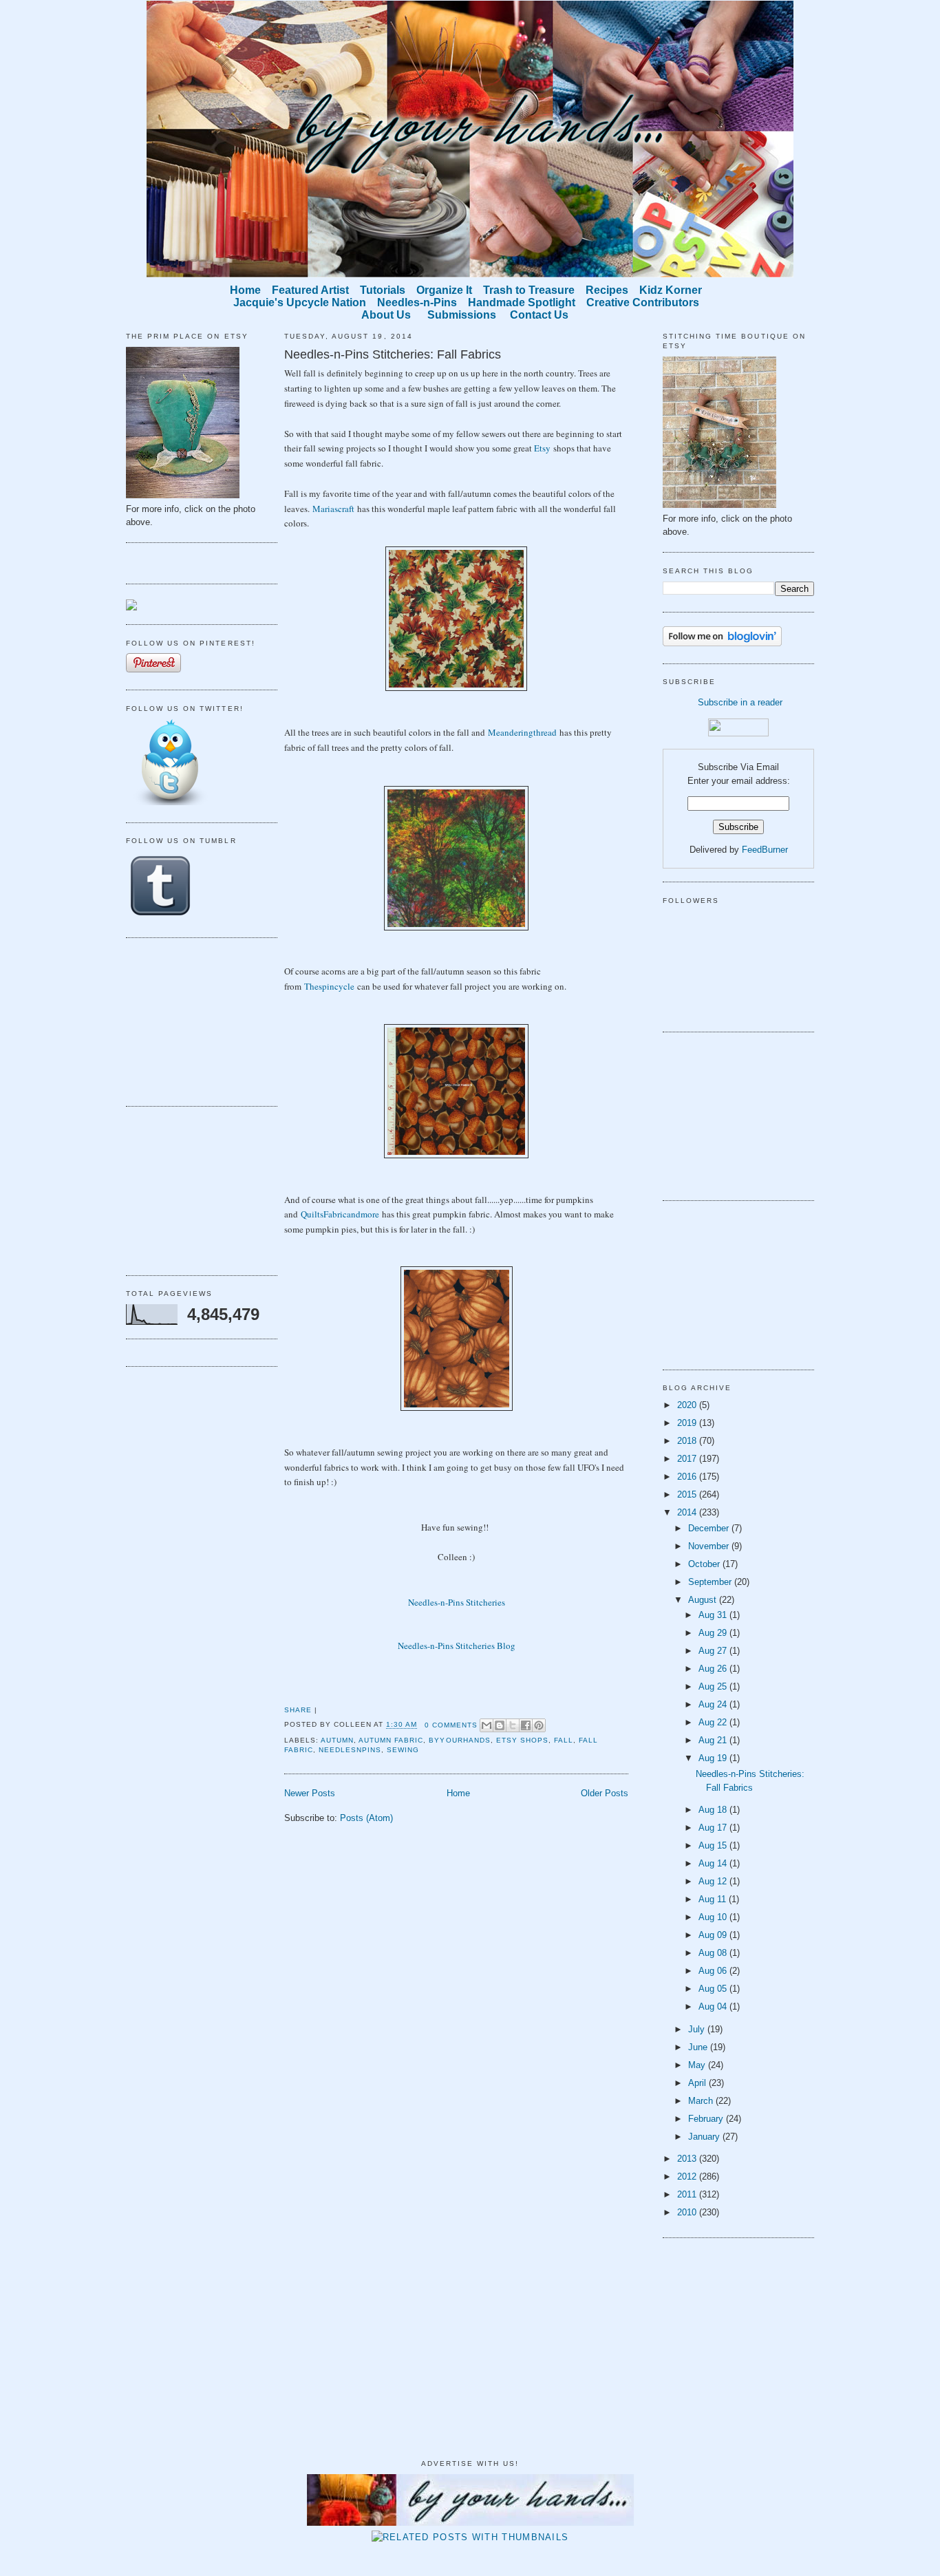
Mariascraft (333, 509)
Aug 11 (714, 1899)
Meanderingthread (522, 732)
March (702, 2101)
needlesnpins (350, 1750)
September (711, 1582)
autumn (337, 1740)
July (698, 2029)
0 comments (451, 1725)
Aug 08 (714, 1953)
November (710, 1546)
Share (298, 1710)
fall (564, 1740)
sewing (403, 1750)
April (698, 2083)
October (705, 1564)
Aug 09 (714, 1935)
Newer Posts (310, 1793)
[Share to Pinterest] (539, 1725)
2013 (688, 2159)
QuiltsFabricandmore (340, 1214)
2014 (688, 1512)
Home (458, 1793)
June (699, 2047)
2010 (688, 2212)
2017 (688, 1459)
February (707, 2119)
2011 (688, 2194)
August (704, 1600)
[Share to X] (513, 1725)
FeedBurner (765, 850)
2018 (688, 1441)
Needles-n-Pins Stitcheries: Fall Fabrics (393, 354)
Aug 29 (714, 1633)
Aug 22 (714, 1722)
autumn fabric (391, 1740)
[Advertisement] (195, 1020)
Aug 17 (714, 1828)
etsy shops (522, 1740)
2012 (688, 2176)
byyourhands (459, 1740)
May (698, 2065)
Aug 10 (714, 1917)
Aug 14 (714, 1863)
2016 (688, 1477)
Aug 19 (714, 1758)
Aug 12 (714, 1881)
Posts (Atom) (366, 1818)
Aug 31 (714, 1615)
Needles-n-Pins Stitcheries (457, 1602)
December (710, 1528)
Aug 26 (714, 1669)
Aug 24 (714, 1704)
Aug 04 (714, 2006)
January (705, 2137)
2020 (688, 1405)
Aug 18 (714, 1810)
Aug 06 (714, 1971)
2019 (688, 1423)
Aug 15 (714, 1845)
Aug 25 (714, 1686)
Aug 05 (714, 1989)
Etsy (542, 448)
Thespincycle (329, 986)
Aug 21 (714, 1740)
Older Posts (605, 1793)
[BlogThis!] (500, 1725)
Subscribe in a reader (740, 702)
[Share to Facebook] (526, 1725)
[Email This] (487, 1725)
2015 (688, 1494)
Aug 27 (714, 1651)
